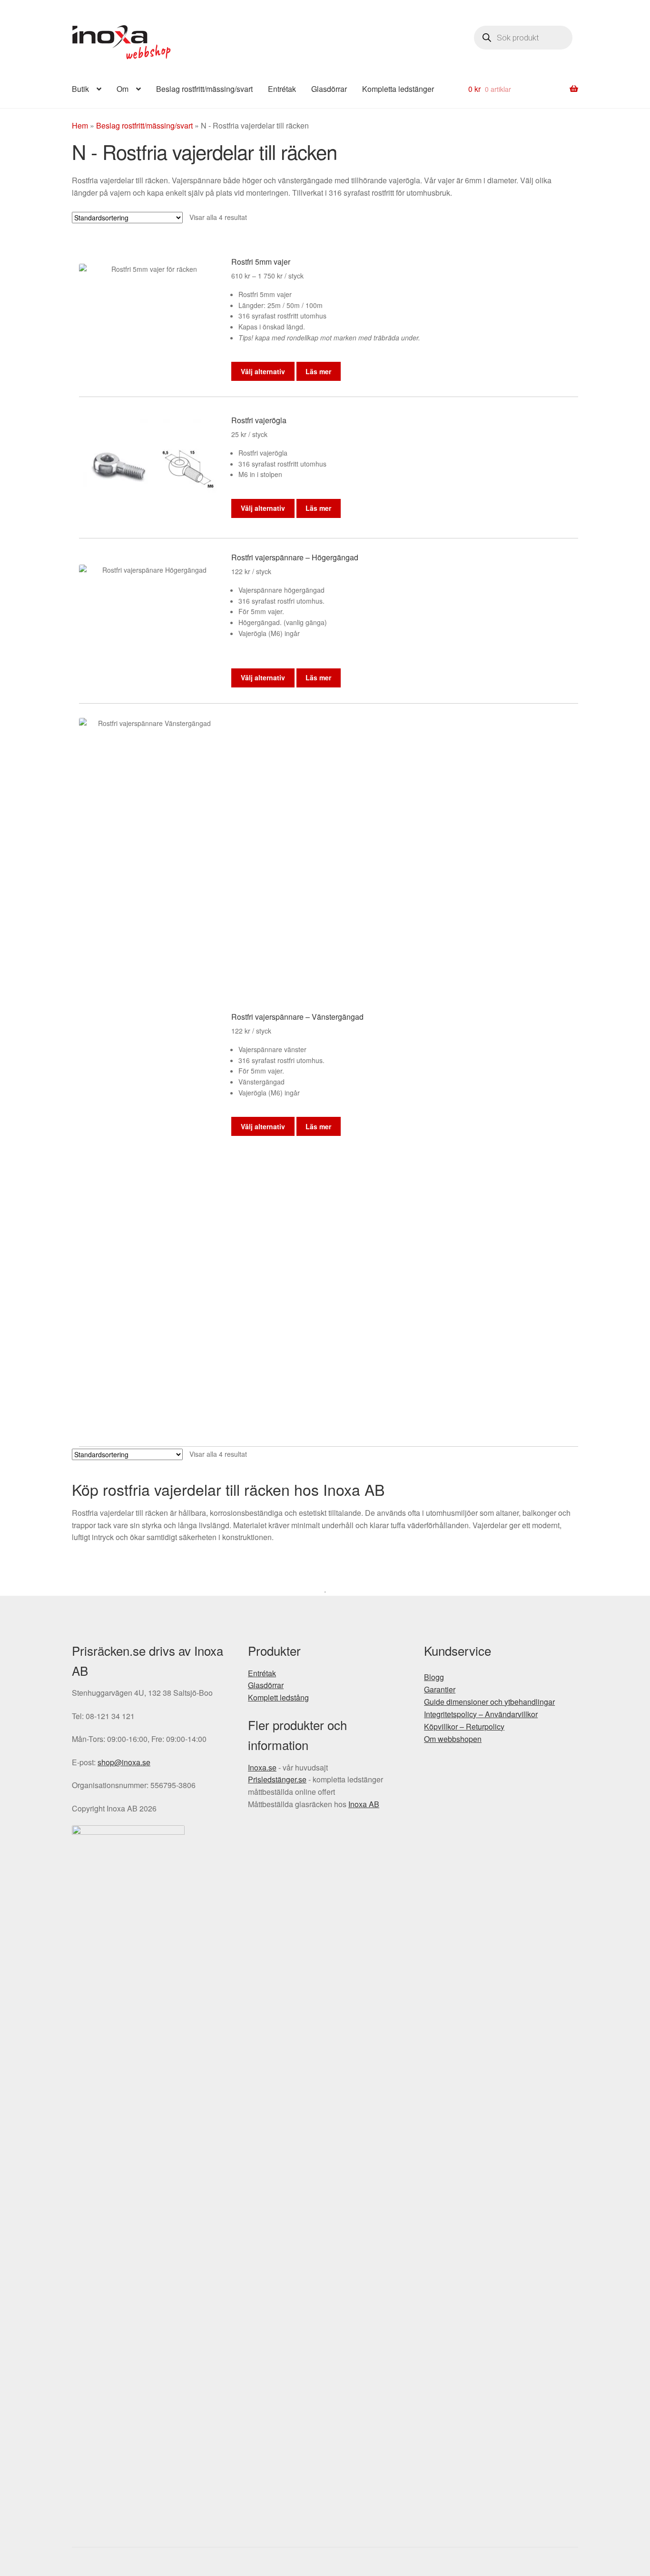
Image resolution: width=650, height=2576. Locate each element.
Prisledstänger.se (277, 1779)
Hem (80, 125)
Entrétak (282, 89)
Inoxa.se (262, 1767)
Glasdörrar (329, 89)
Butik (80, 89)
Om (123, 89)
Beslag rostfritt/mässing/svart (204, 89)
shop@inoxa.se (124, 1762)
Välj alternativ (263, 371)
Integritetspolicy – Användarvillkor (481, 1714)
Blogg (434, 1677)
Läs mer (318, 371)
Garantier (440, 1689)
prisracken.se (122, 42)
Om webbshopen (453, 1739)
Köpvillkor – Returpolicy (464, 1726)
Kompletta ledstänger (398, 89)
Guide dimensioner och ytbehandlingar (489, 1702)
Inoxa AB (364, 1804)
